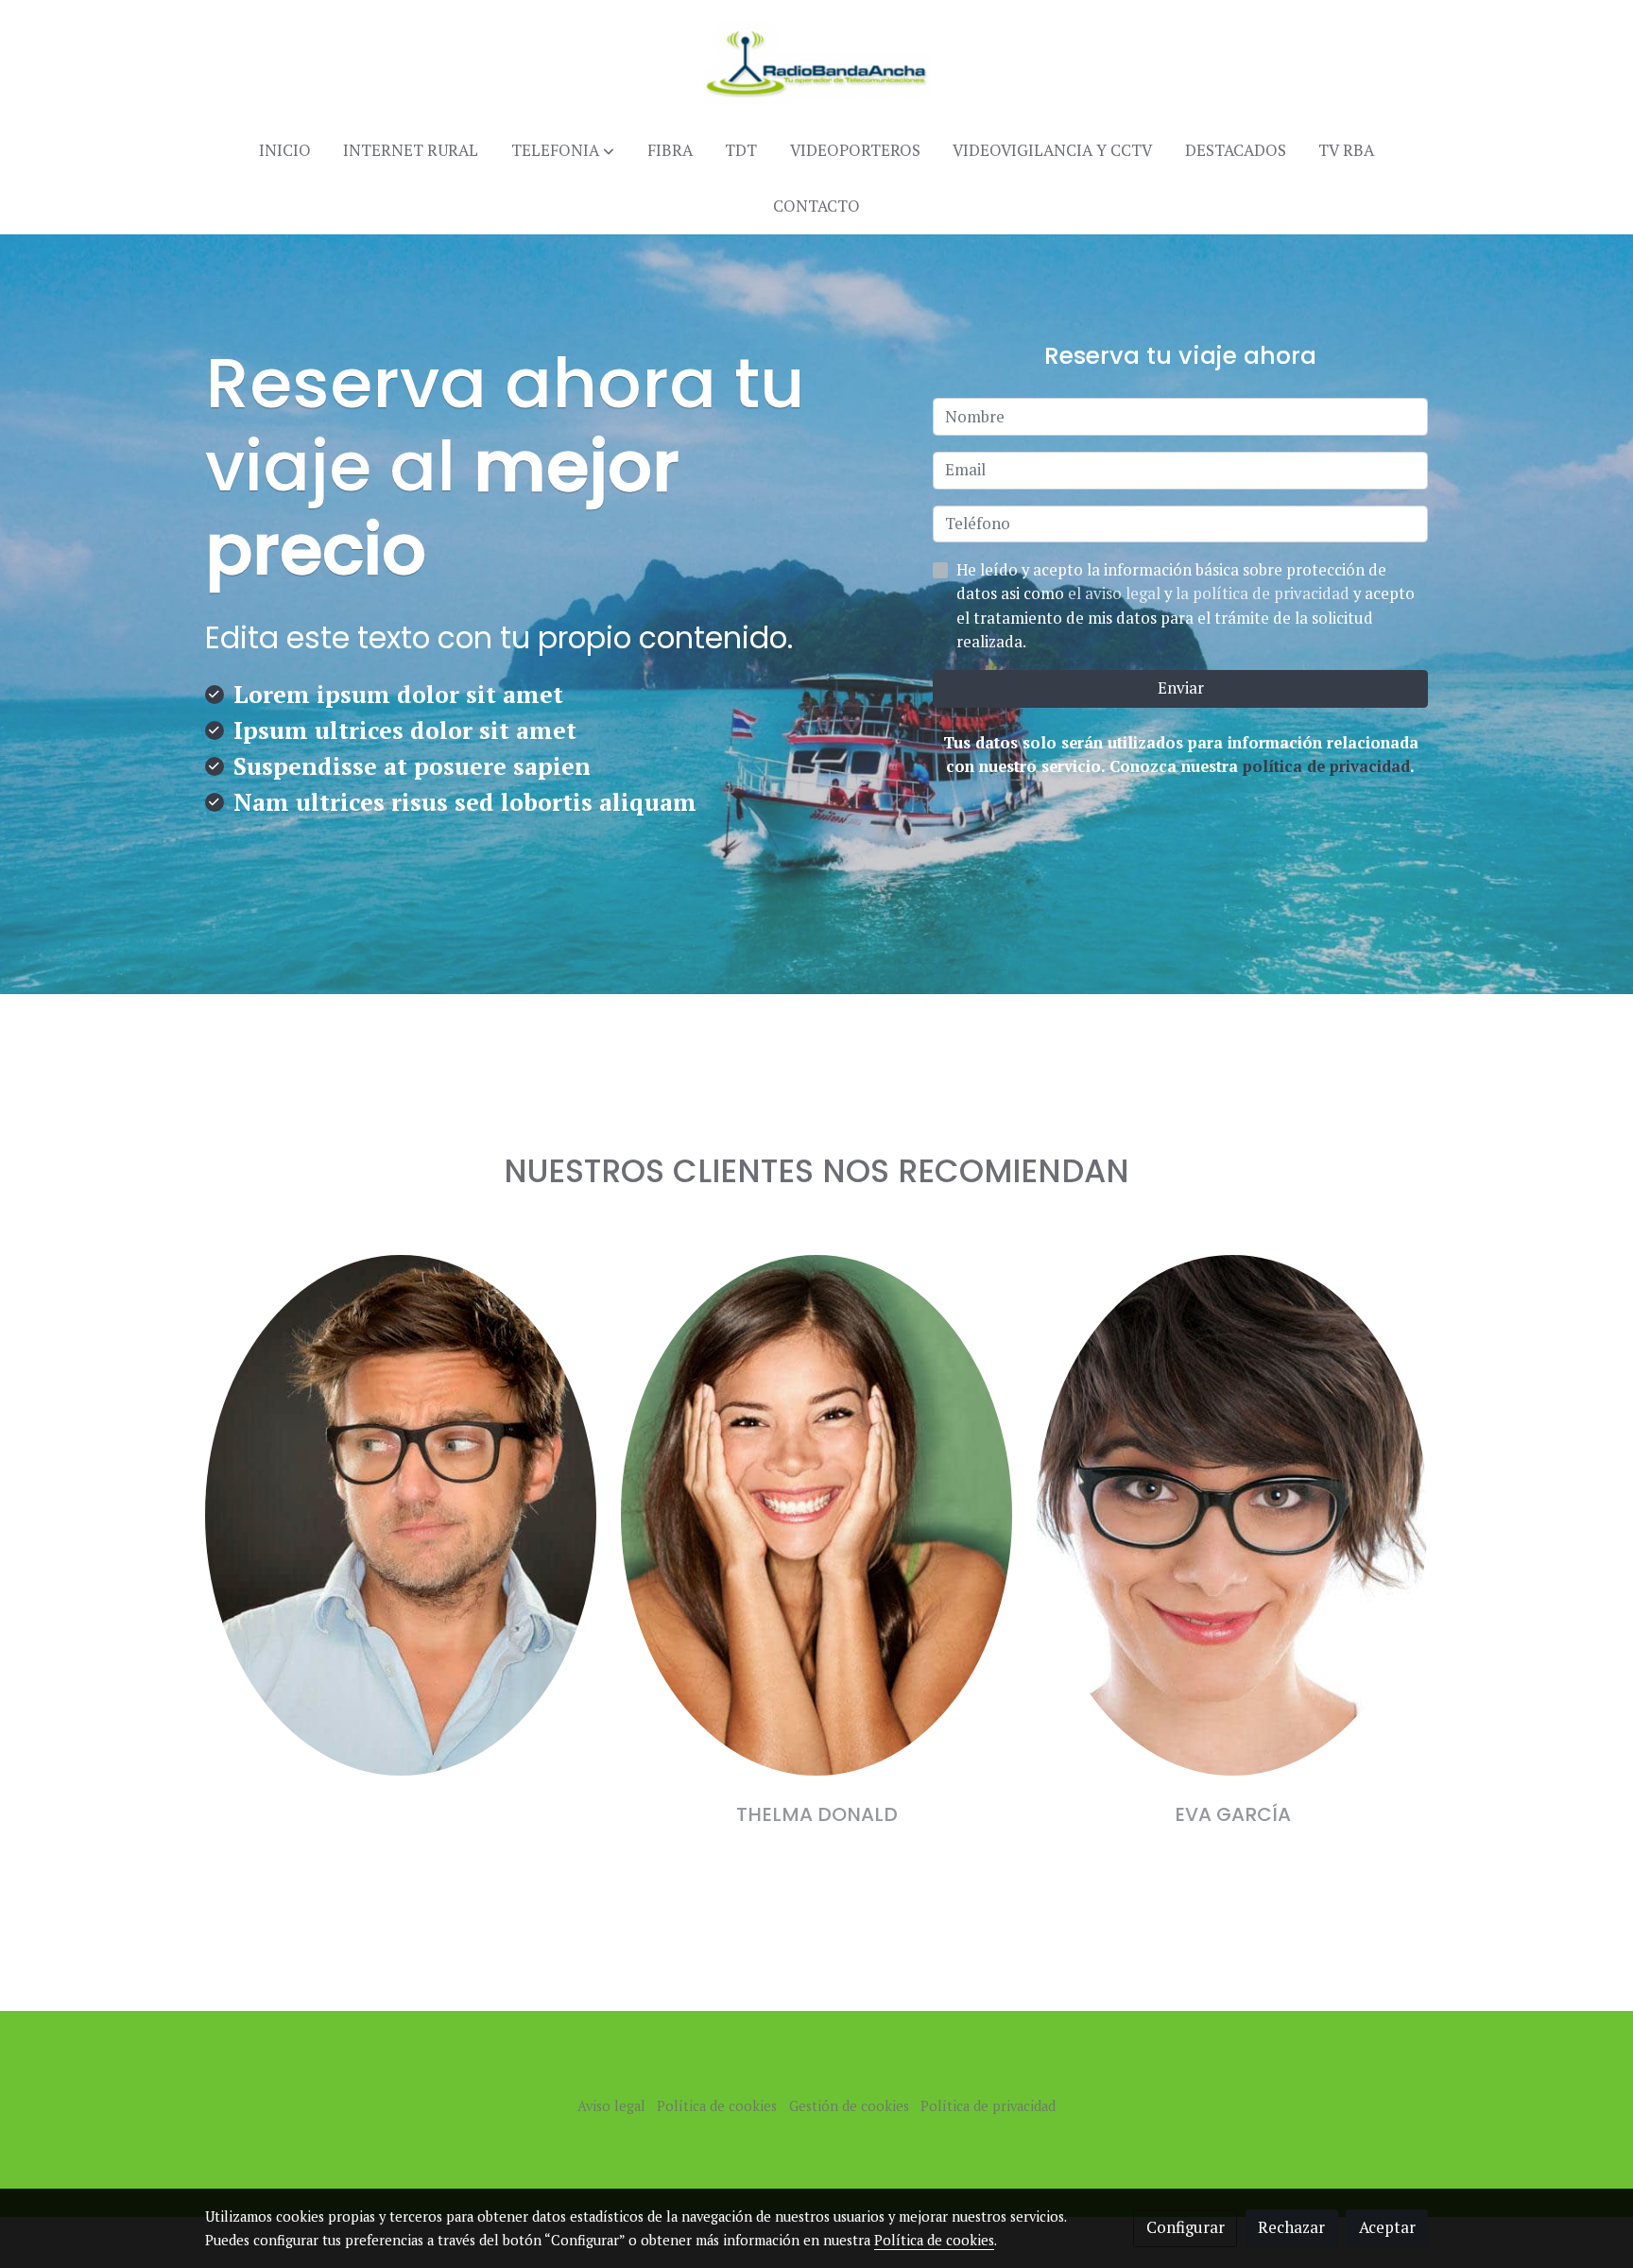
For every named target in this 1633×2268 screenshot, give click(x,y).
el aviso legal (1116, 593)
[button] (563, 151)
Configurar (1186, 2227)
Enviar (1181, 688)
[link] (816, 61)
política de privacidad (1326, 766)
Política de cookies (717, 2106)
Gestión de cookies (849, 2106)
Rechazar (1291, 2227)
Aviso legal (611, 2106)
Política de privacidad (988, 2106)
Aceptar (1387, 2227)
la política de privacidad (1264, 593)
